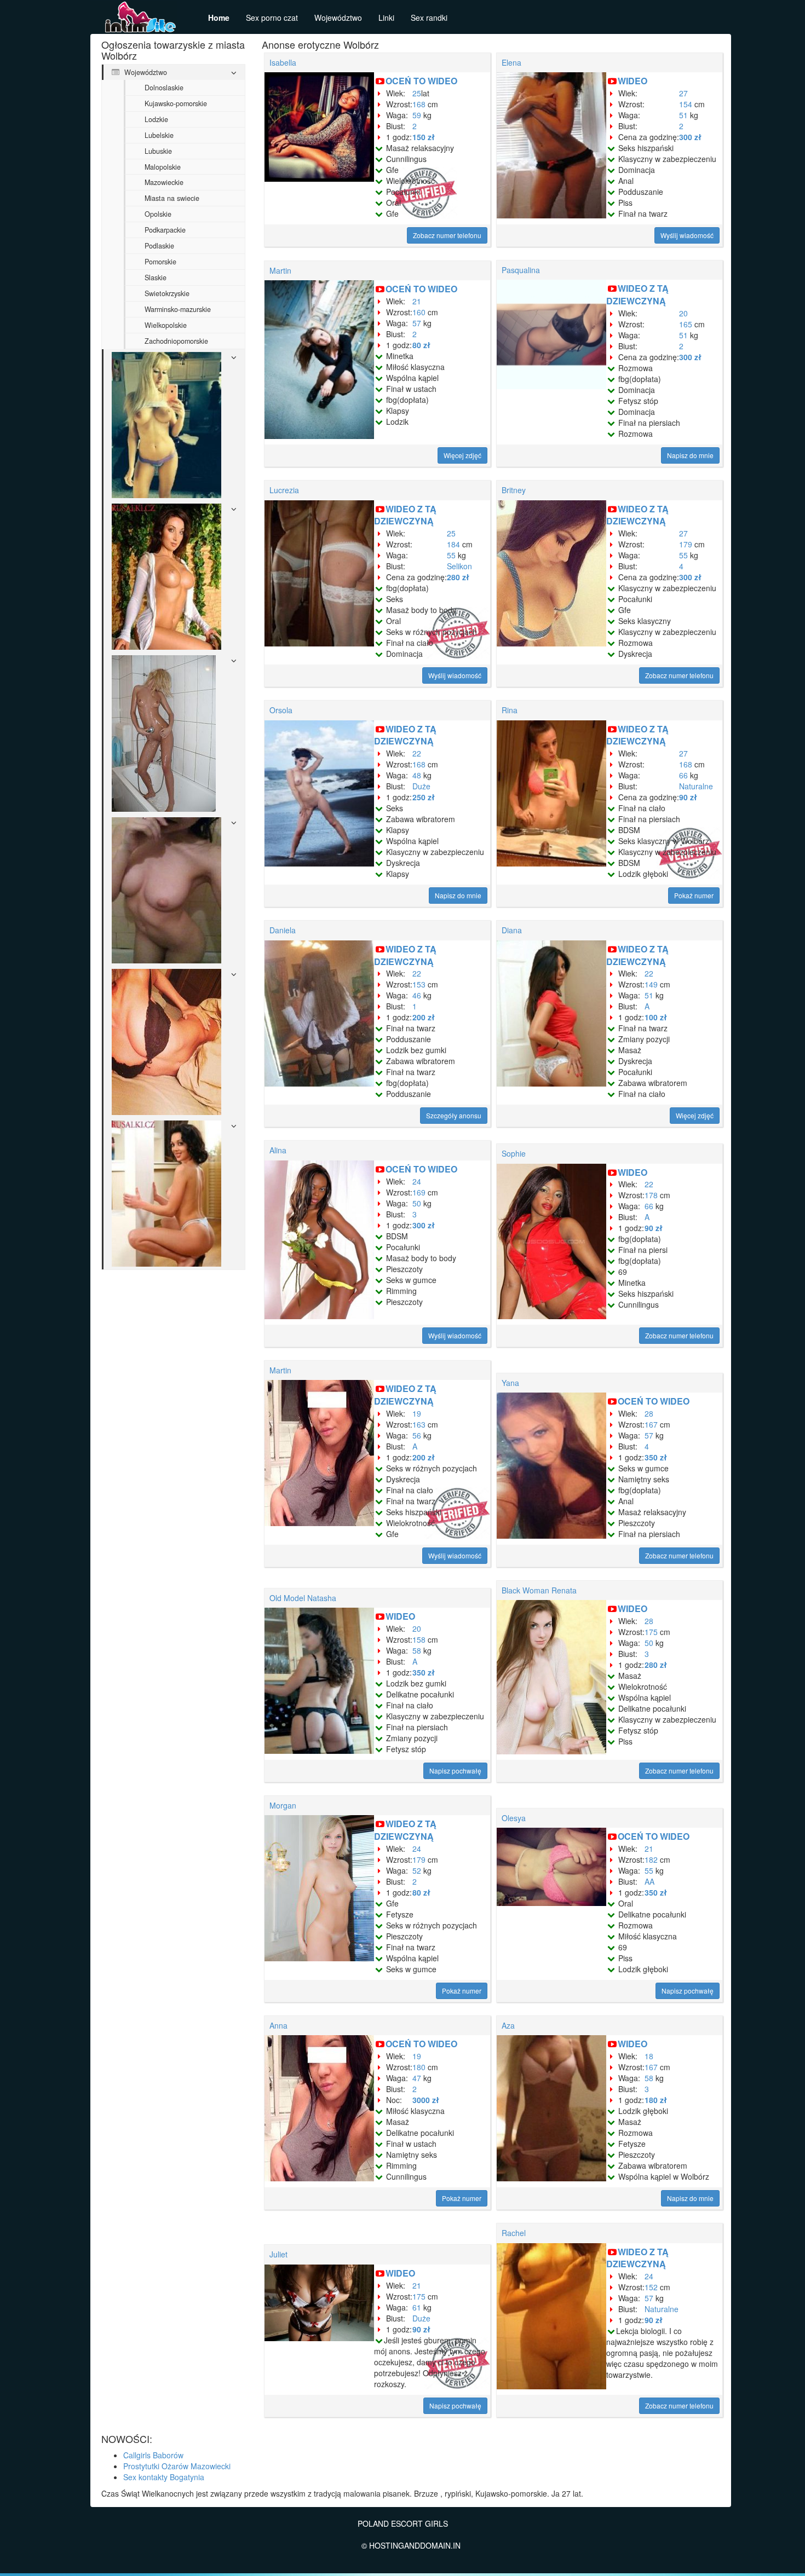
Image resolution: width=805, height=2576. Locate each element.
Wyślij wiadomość (687, 235)
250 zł (424, 797)
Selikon (459, 566)
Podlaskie (159, 246)
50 (417, 1203)
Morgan (283, 1805)
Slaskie (156, 278)
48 (417, 775)
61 (417, 2307)
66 (683, 775)
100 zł (656, 1017)
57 (417, 323)
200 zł (424, 1017)
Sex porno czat (272, 18)
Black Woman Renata (539, 1590)
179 (686, 544)
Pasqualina (521, 270)
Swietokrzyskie (167, 293)
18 (649, 2056)
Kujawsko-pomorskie (176, 103)
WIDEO (633, 81)
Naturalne (696, 786)
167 (651, 1424)
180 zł (656, 2100)
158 (419, 1639)
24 (417, 1181)
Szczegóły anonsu (454, 1115)
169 (419, 1192)
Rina (510, 710)
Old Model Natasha (303, 1598)
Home (219, 18)
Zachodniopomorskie (176, 341)
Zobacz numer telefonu (447, 235)
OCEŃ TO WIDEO (421, 81)
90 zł (688, 797)
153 (419, 984)
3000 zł (426, 2100)
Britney (514, 490)
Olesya (514, 1818)
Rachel (514, 2233)
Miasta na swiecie (172, 198)
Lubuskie (158, 151)
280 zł (458, 577)
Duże (421, 786)
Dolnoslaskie (164, 88)
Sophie (514, 1153)
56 (417, 1435)
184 (453, 544)
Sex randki (429, 18)
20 (683, 313)
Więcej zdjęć (462, 455)
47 (417, 2078)
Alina (278, 1150)
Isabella (283, 62)
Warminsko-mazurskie (178, 309)
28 (649, 1413)
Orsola (281, 710)
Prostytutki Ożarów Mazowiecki (177, 2466)
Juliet (278, 2254)
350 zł (656, 1457)
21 (417, 301)
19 (417, 1413)
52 (417, 1870)
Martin (280, 270)
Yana (510, 1383)
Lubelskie (159, 135)
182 (651, 1859)
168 (419, 104)
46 (417, 995)
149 (651, 984)
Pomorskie (160, 262)
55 (451, 555)
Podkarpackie (165, 230)
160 (419, 312)
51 (683, 115)
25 (417, 93)
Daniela (283, 930)
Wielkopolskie (166, 325)
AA (649, 1881)
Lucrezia (284, 490)
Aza (508, 2025)
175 (651, 1632)
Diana (512, 930)
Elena (511, 62)
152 (651, 2287)
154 (686, 104)
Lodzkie (156, 119)
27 (683, 93)
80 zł (421, 345)
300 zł (690, 137)
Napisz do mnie (690, 455)
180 (419, 2067)
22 (417, 753)
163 (419, 1424)
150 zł (424, 137)
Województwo (338, 18)
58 (417, 1650)
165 (686, 324)
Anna (278, 2025)
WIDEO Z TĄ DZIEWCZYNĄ (637, 294)
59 (417, 115)
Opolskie (158, 214)
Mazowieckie (164, 182)
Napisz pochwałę (455, 1771)
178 (651, 1195)
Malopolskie (163, 167)
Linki (386, 18)
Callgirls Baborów (153, 2455)
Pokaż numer (694, 895)
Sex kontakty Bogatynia (164, 2477)
